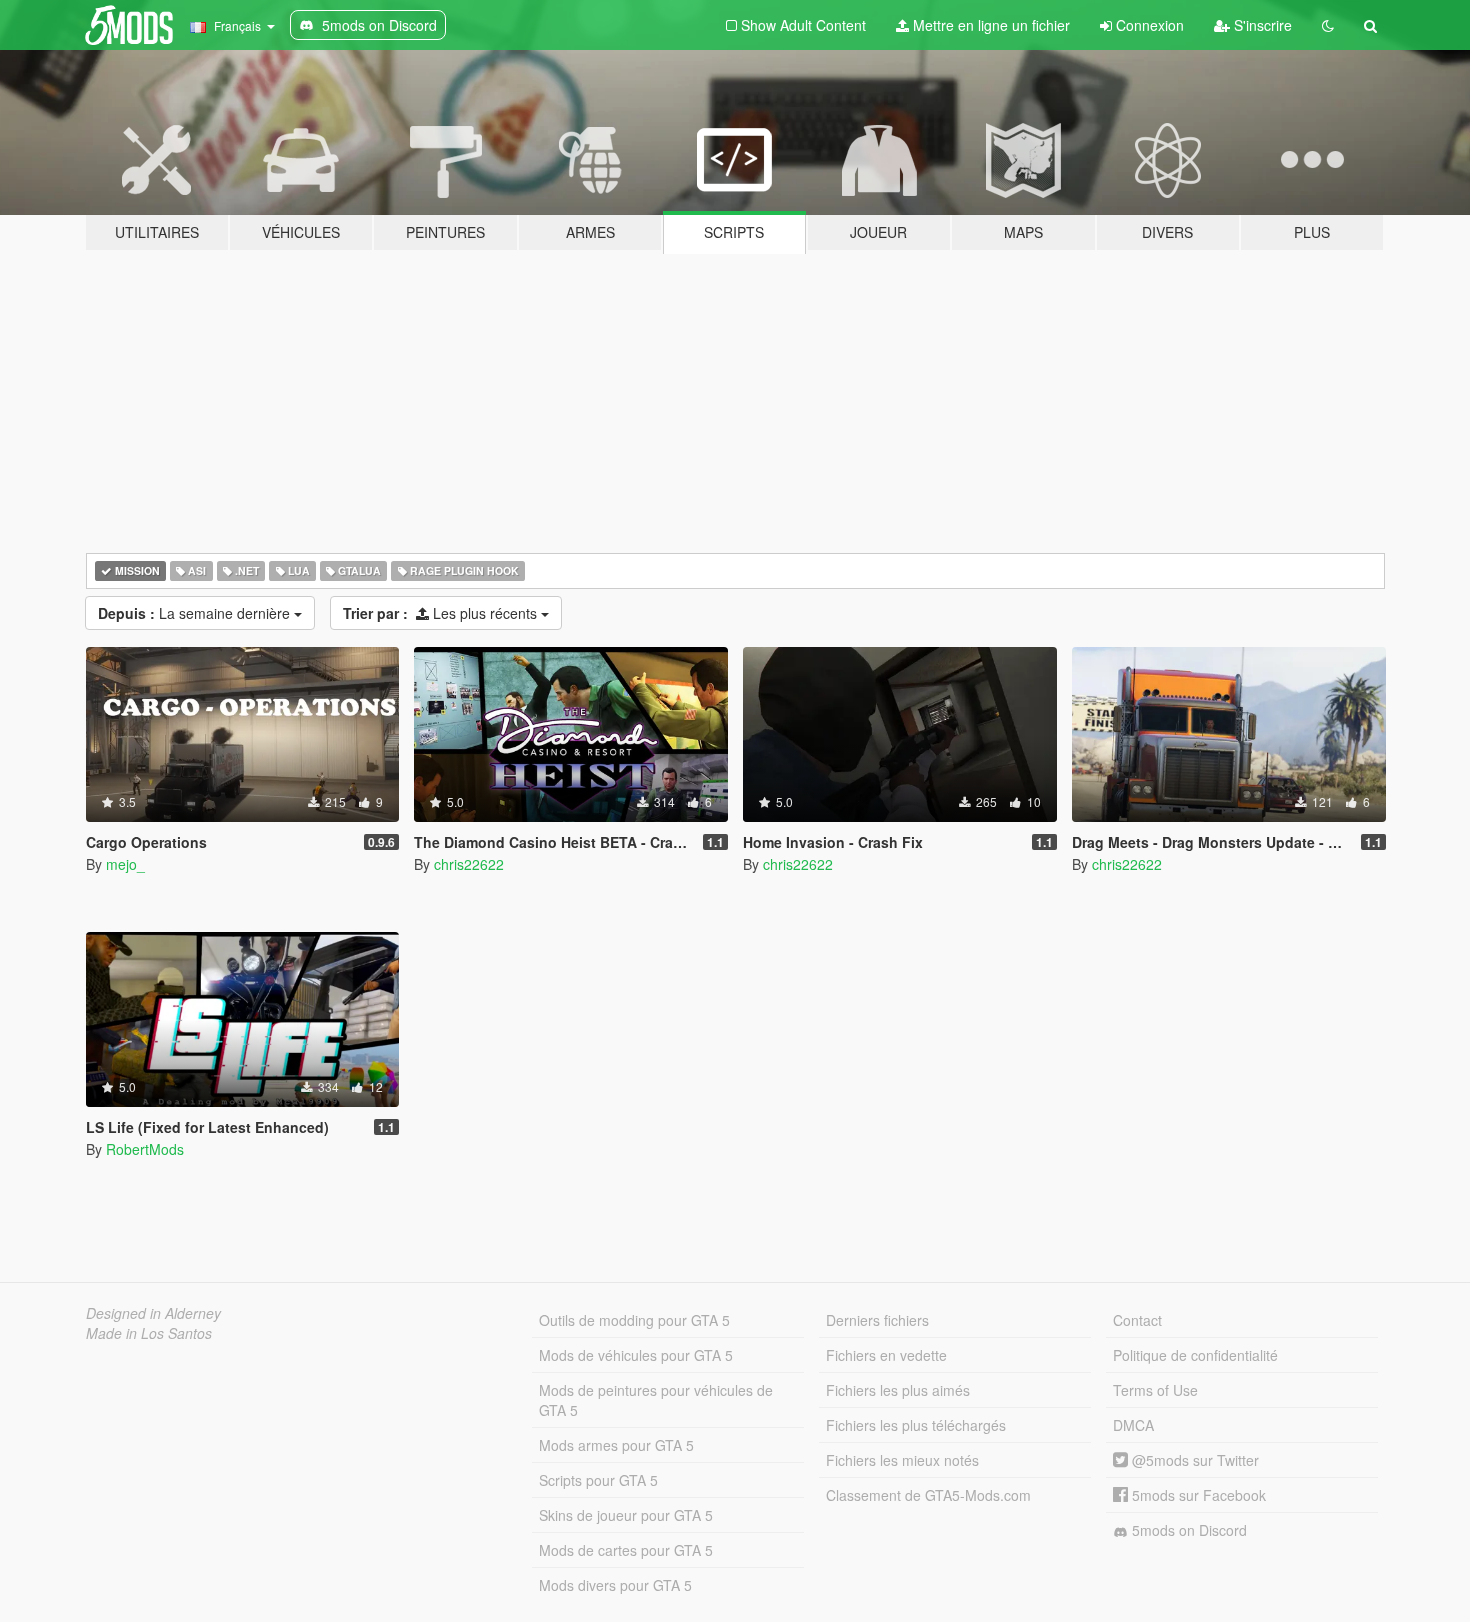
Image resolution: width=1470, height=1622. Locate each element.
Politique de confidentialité (1195, 1355)
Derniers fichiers (877, 1320)
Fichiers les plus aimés (898, 1390)
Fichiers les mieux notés (902, 1460)
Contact (1137, 1320)
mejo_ (125, 864)
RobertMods (145, 1149)
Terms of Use (1155, 1390)
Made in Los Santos (149, 1333)
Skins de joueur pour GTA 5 (626, 1515)
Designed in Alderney (153, 1313)
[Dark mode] (1328, 25)
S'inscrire (1261, 25)
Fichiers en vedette (886, 1355)
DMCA (1133, 1425)
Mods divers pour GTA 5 (615, 1585)
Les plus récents (442, 613)
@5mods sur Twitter (1193, 1460)
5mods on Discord (1187, 1530)
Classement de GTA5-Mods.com (928, 1495)
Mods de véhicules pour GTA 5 (636, 1355)
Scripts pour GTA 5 (598, 1480)
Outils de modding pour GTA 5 (634, 1320)
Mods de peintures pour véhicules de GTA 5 (656, 1400)
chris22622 (469, 864)
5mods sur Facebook (1197, 1495)
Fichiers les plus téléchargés (916, 1425)
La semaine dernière (196, 613)
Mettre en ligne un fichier (989, 25)
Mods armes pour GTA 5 (616, 1445)
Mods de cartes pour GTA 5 (626, 1550)
